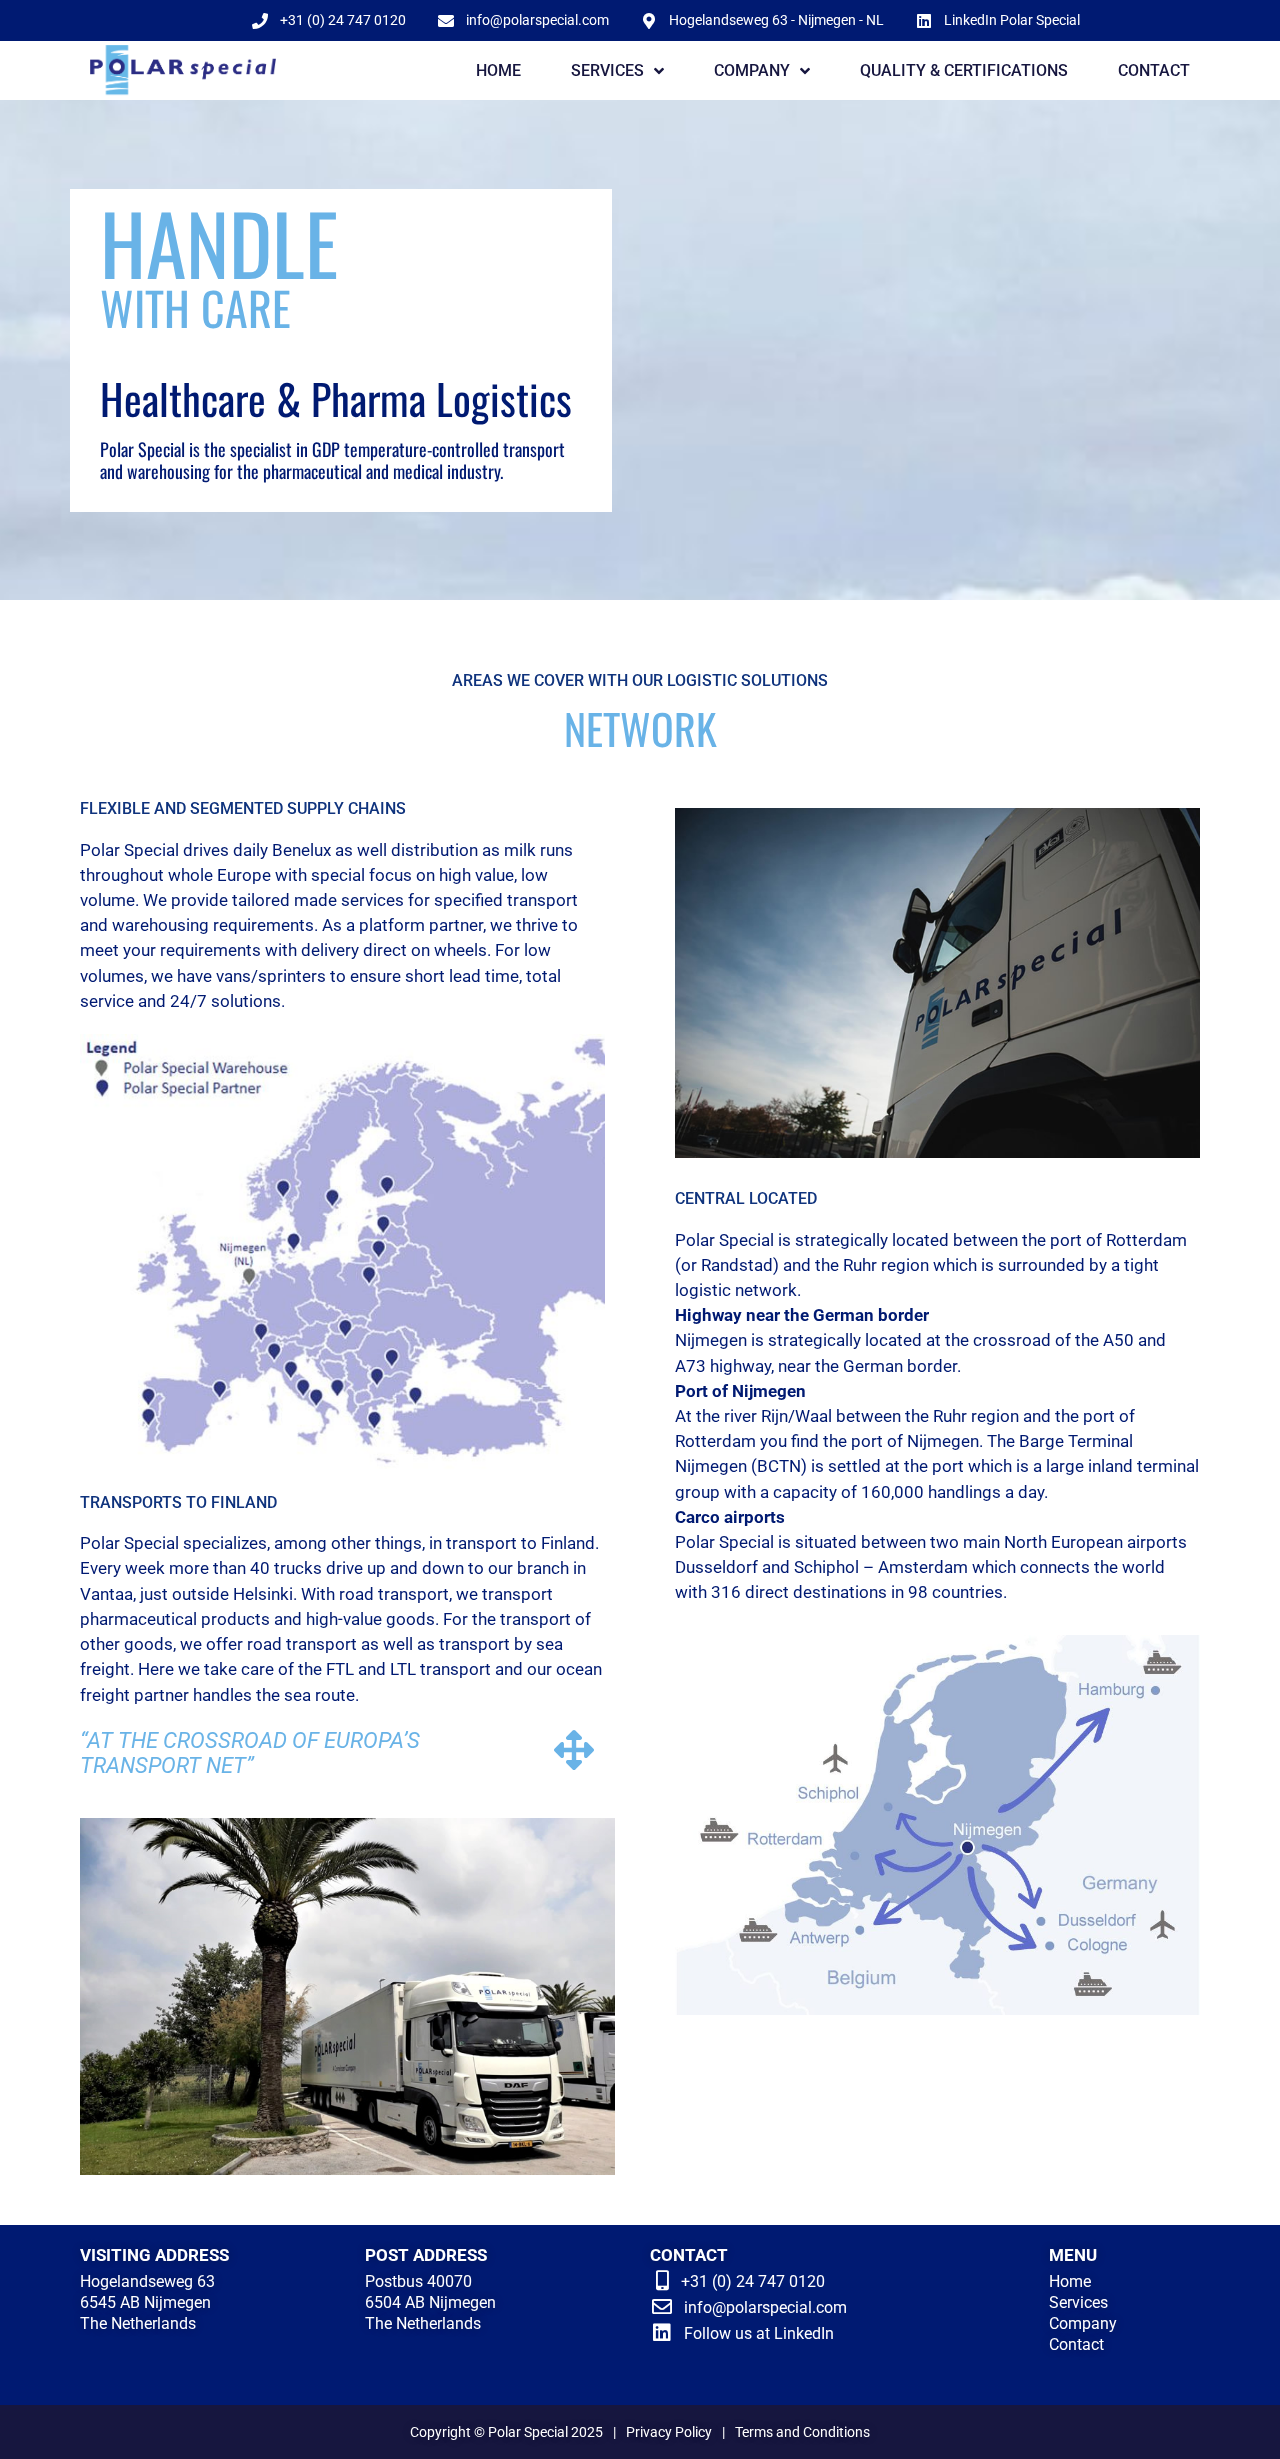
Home (1070, 2281)
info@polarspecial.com (765, 2307)
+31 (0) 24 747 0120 (753, 2281)
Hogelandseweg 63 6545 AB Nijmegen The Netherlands (147, 2302)
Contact (1076, 2344)
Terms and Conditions (802, 2432)
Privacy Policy (669, 2432)
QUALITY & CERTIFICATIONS (964, 70)
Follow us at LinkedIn (759, 2333)
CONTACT (1154, 70)
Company (1083, 2323)
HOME (498, 70)
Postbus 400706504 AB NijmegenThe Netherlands (430, 2302)
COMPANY (752, 70)
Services (1078, 2302)
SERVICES (607, 70)
